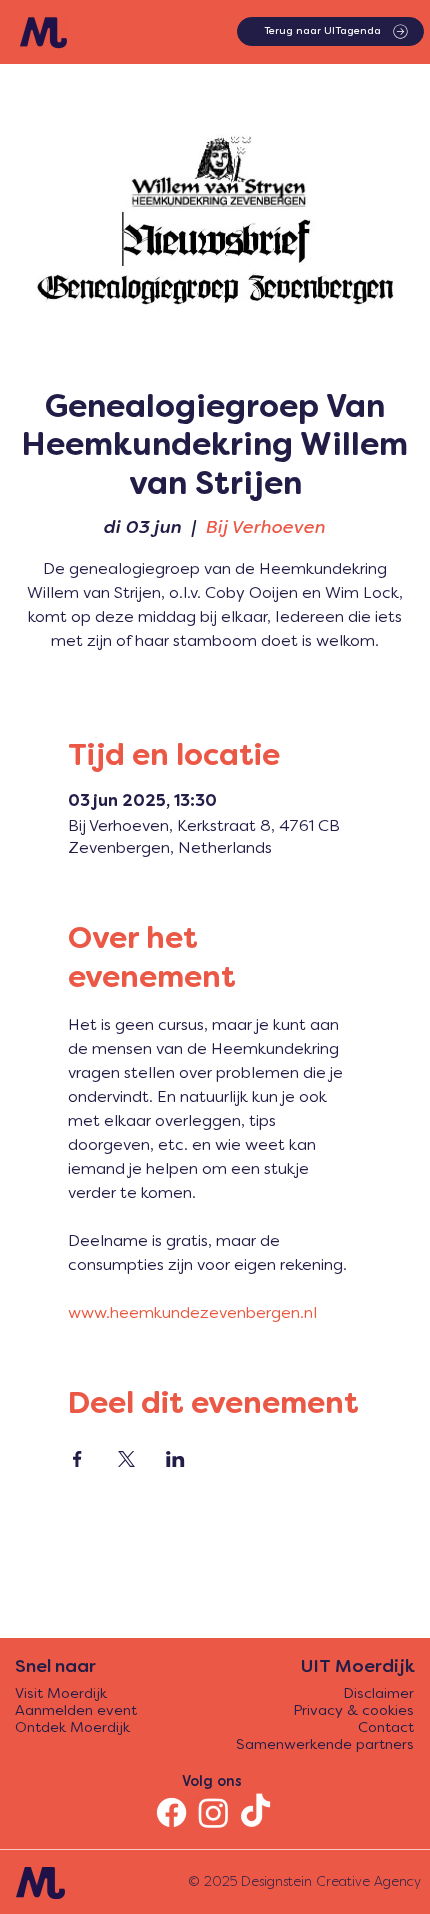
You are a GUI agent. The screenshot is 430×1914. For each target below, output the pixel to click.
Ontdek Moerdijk (72, 1728)
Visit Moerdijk (61, 1694)
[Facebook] (171, 1812)
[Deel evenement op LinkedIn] (175, 1459)
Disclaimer (378, 1694)
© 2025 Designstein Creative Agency (304, 1882)
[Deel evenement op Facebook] (77, 1459)
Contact (386, 1728)
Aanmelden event (76, 1711)
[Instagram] (213, 1812)
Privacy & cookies (353, 1711)
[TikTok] (255, 1812)
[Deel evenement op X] (126, 1459)
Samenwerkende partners (325, 1745)
